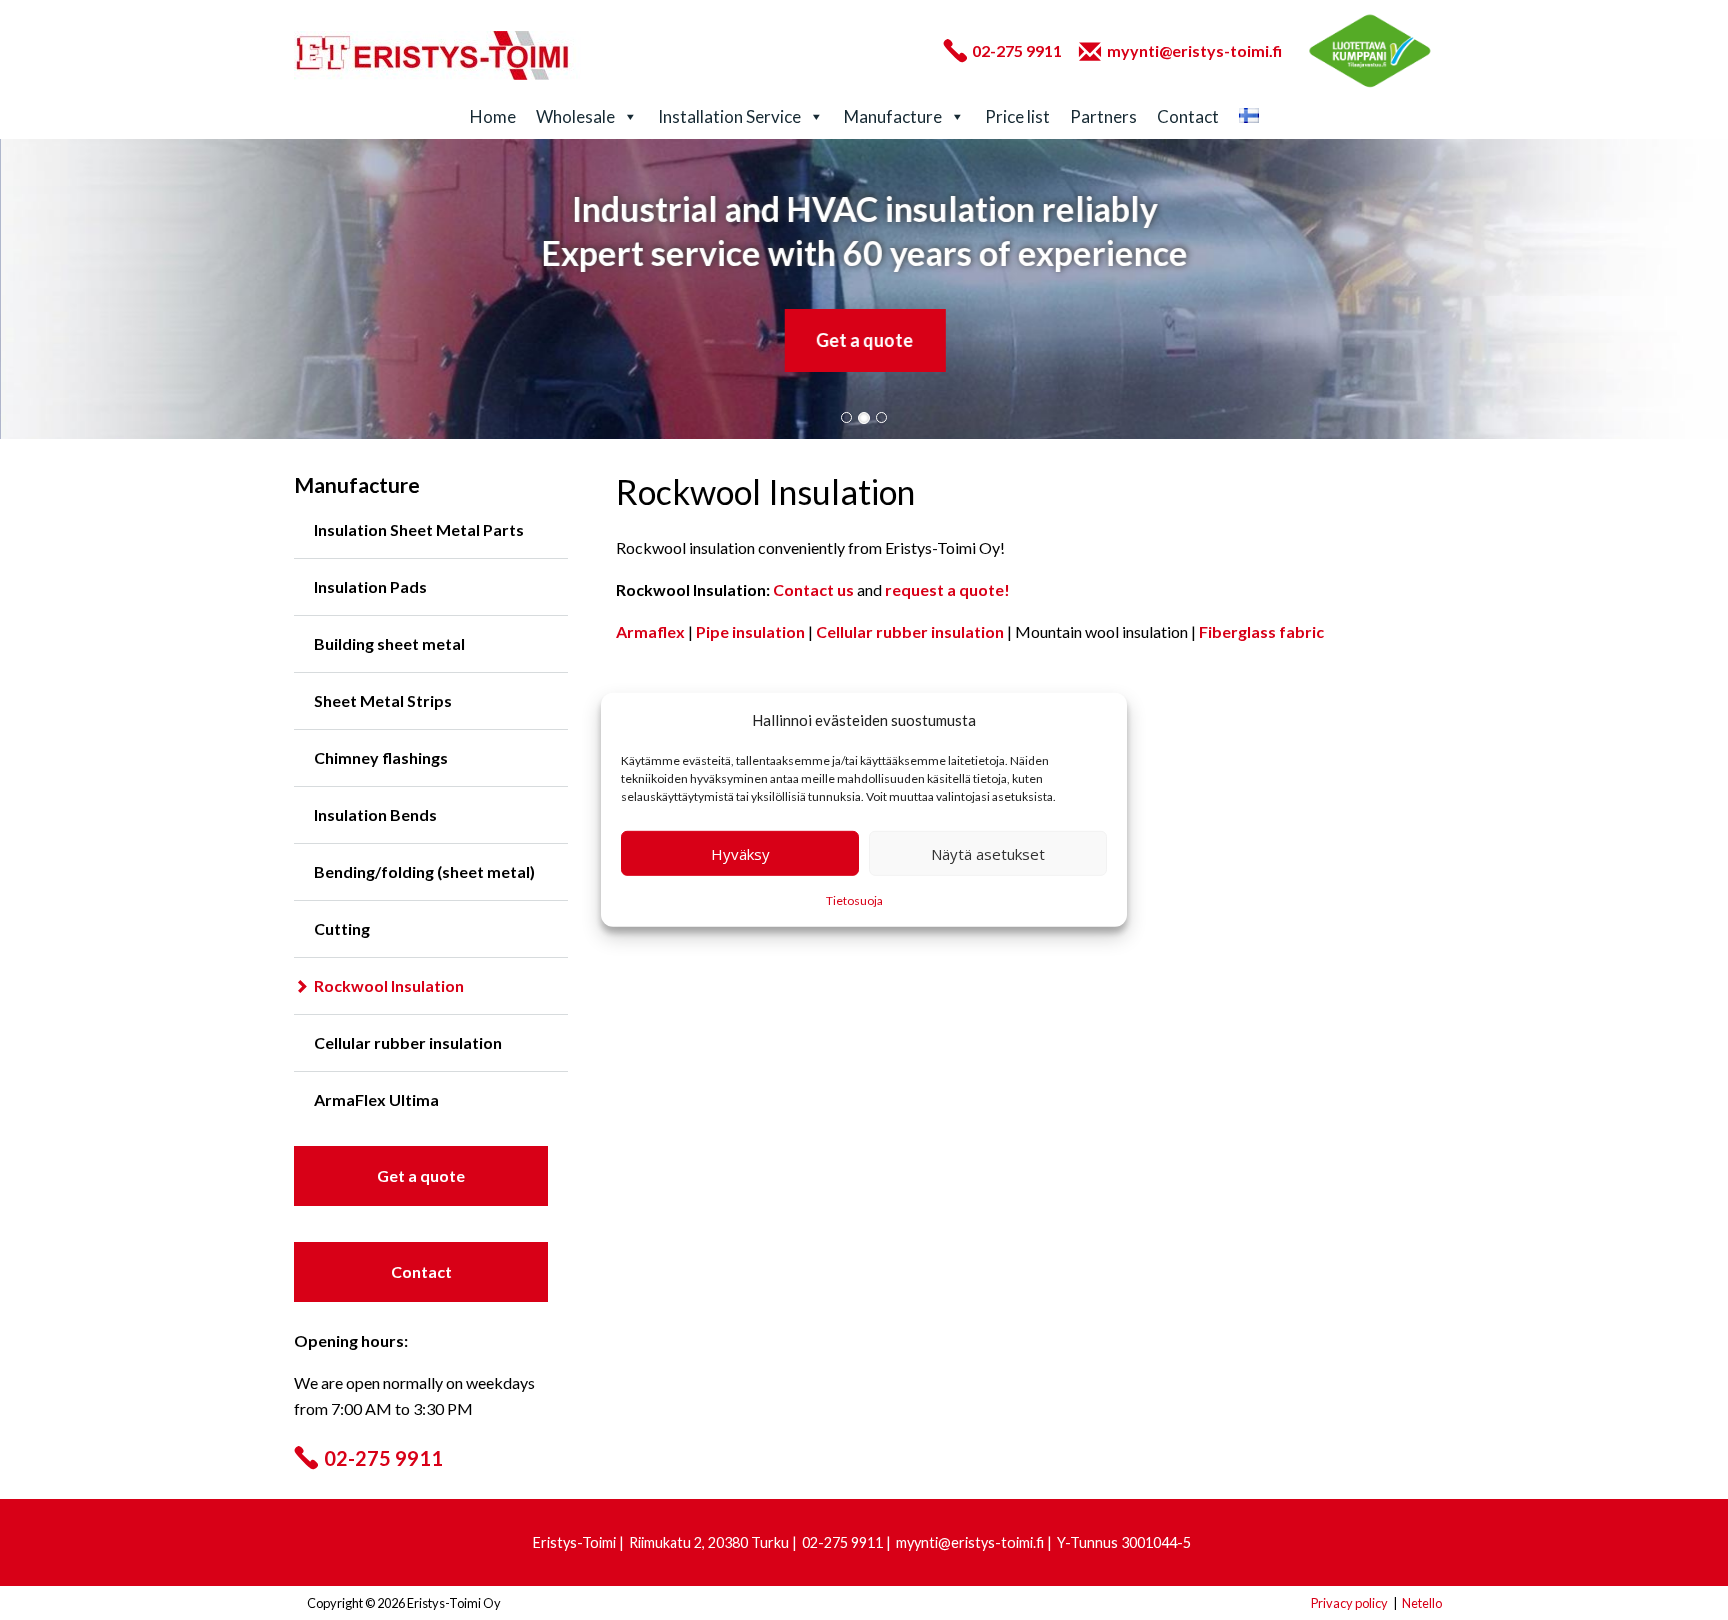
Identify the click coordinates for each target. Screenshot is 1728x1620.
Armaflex (650, 631)
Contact (1188, 116)
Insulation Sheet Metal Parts (419, 529)
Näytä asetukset (988, 854)
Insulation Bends (375, 814)
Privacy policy (1349, 1603)
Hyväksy (740, 854)
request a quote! (947, 589)
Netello (1422, 1603)
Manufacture (893, 116)
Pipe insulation (750, 631)
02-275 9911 (1017, 50)
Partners (1103, 116)
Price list (1017, 116)
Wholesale (575, 116)
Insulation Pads (370, 586)
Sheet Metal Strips (383, 700)
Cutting (342, 928)
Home (493, 116)
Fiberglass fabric (1261, 631)
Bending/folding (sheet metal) (424, 871)
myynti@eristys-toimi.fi (1194, 50)
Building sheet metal (389, 643)
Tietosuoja (854, 900)
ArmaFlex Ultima (376, 1099)
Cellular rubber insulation (408, 1042)
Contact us (813, 589)
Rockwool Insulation (389, 985)
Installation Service (729, 116)
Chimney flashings (381, 757)
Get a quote (864, 340)
